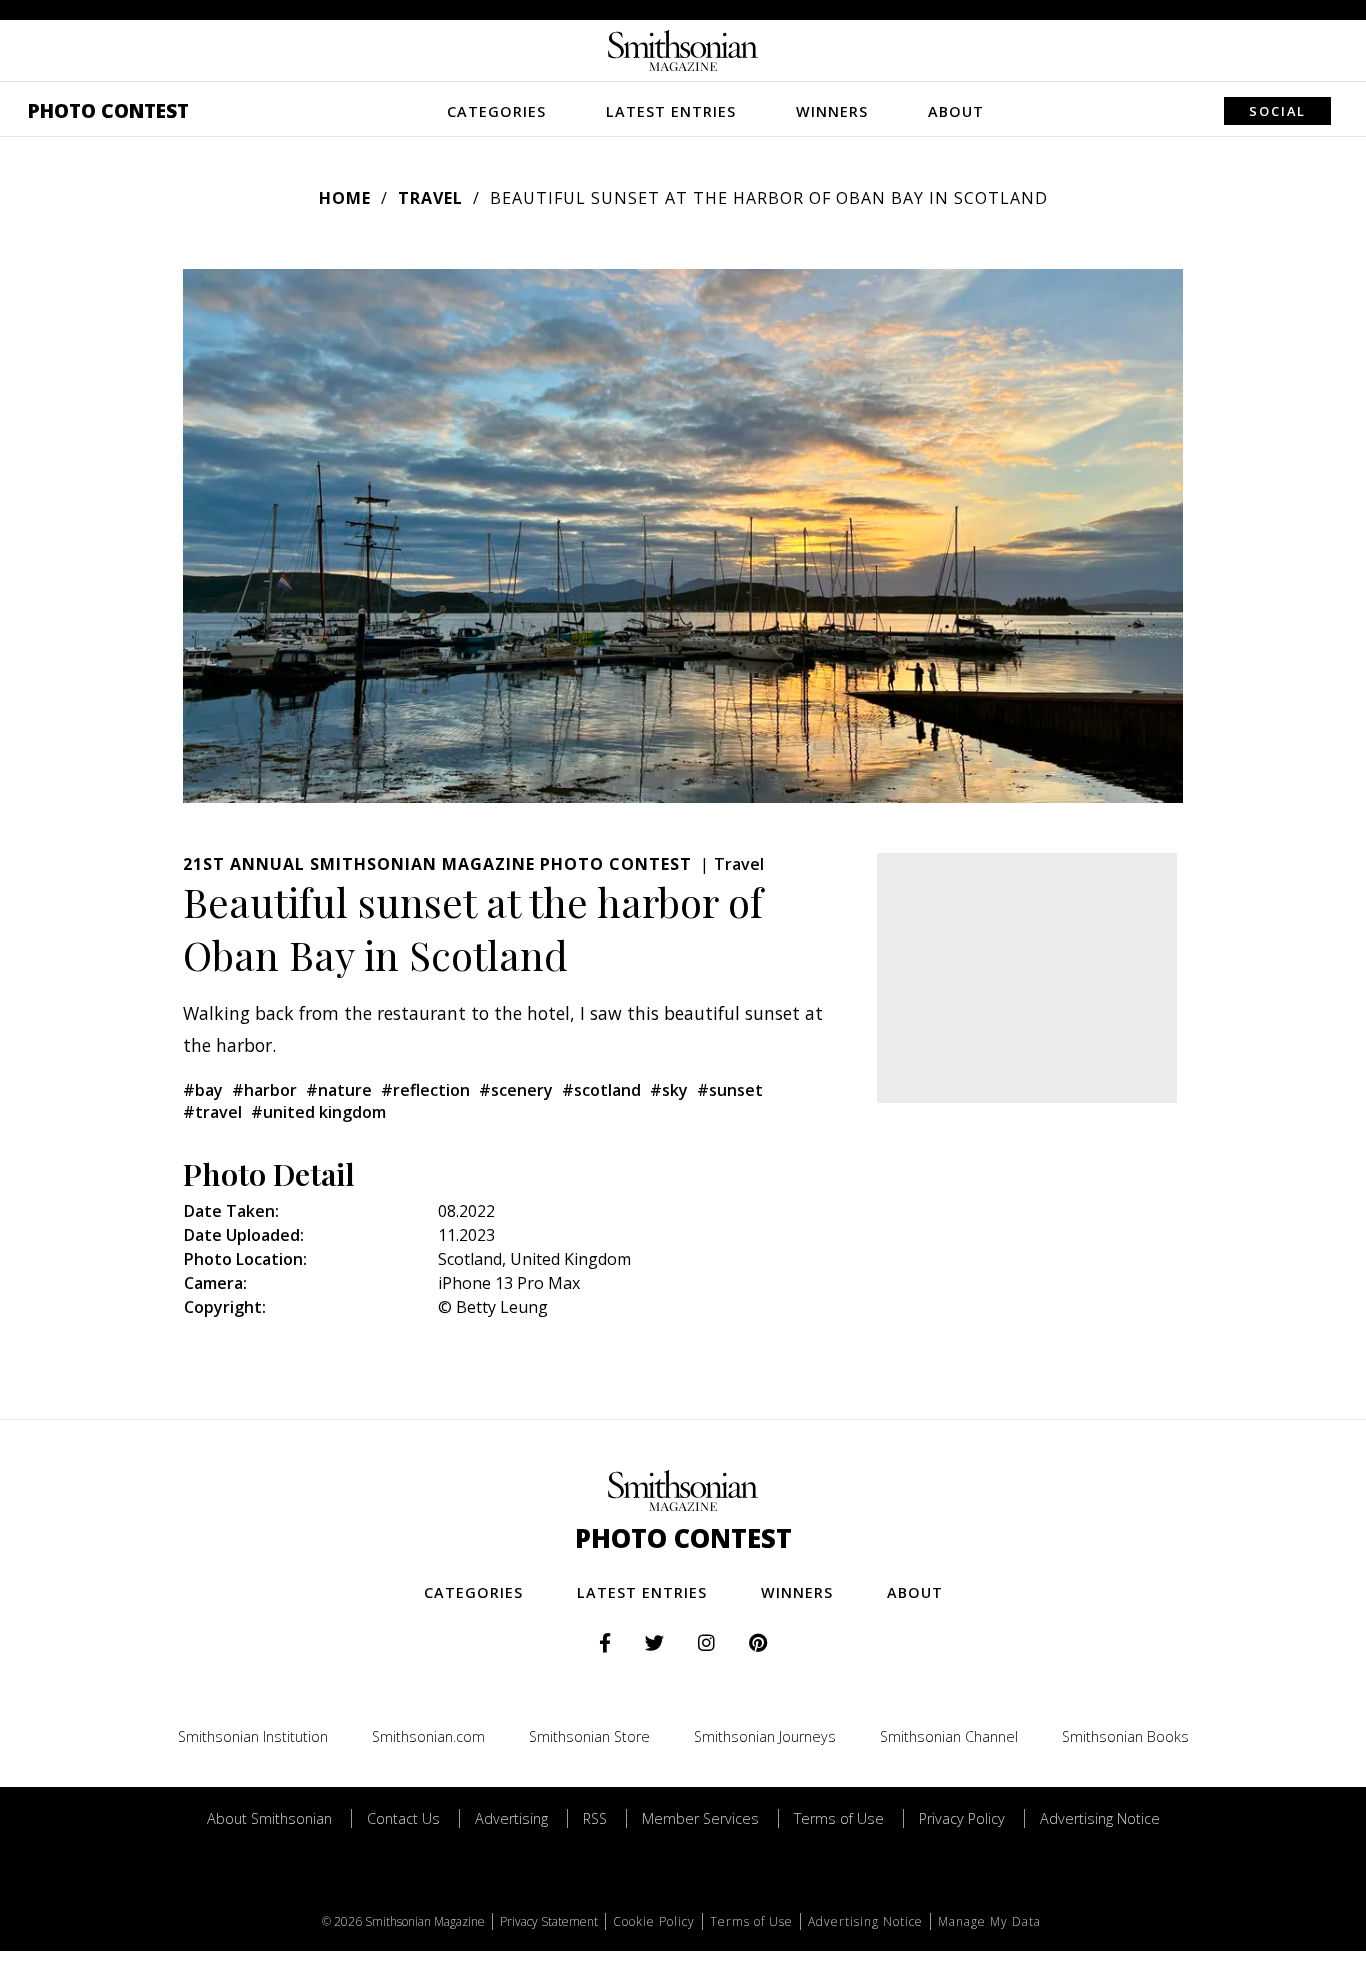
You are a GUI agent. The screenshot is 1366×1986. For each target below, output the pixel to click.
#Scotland (601, 1090)
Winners (832, 111)
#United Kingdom (318, 1112)
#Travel (212, 1112)
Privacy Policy (962, 1818)
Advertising (511, 1818)
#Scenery (516, 1090)
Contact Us (403, 1818)
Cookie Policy (654, 1921)
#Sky (669, 1090)
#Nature (339, 1090)
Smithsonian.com (428, 1736)
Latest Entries (671, 111)
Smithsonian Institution (253, 1736)
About (956, 111)
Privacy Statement (549, 1921)
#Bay (203, 1090)
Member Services (700, 1818)
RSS (595, 1818)
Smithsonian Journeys (765, 1736)
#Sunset (730, 1090)
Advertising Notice (1100, 1818)
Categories (496, 111)
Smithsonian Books (1125, 1736)
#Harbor (264, 1090)
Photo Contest (108, 110)
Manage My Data (989, 1921)
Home (345, 198)
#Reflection (425, 1090)
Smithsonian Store (589, 1736)
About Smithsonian (269, 1818)
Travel (430, 198)
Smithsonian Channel (949, 1736)
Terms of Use (839, 1818)
